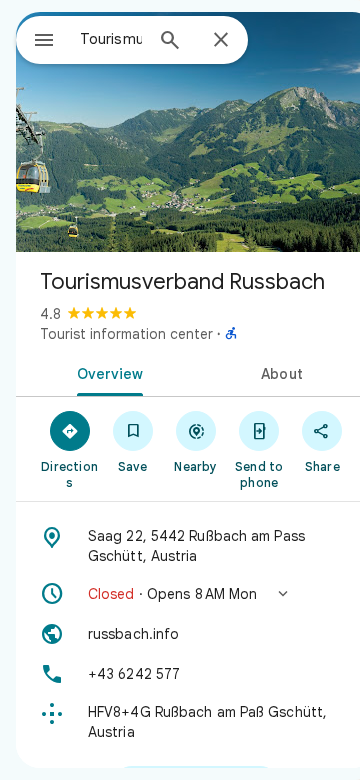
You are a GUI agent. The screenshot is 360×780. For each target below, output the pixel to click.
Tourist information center (126, 334)
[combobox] (111, 39)
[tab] (106, 372)
